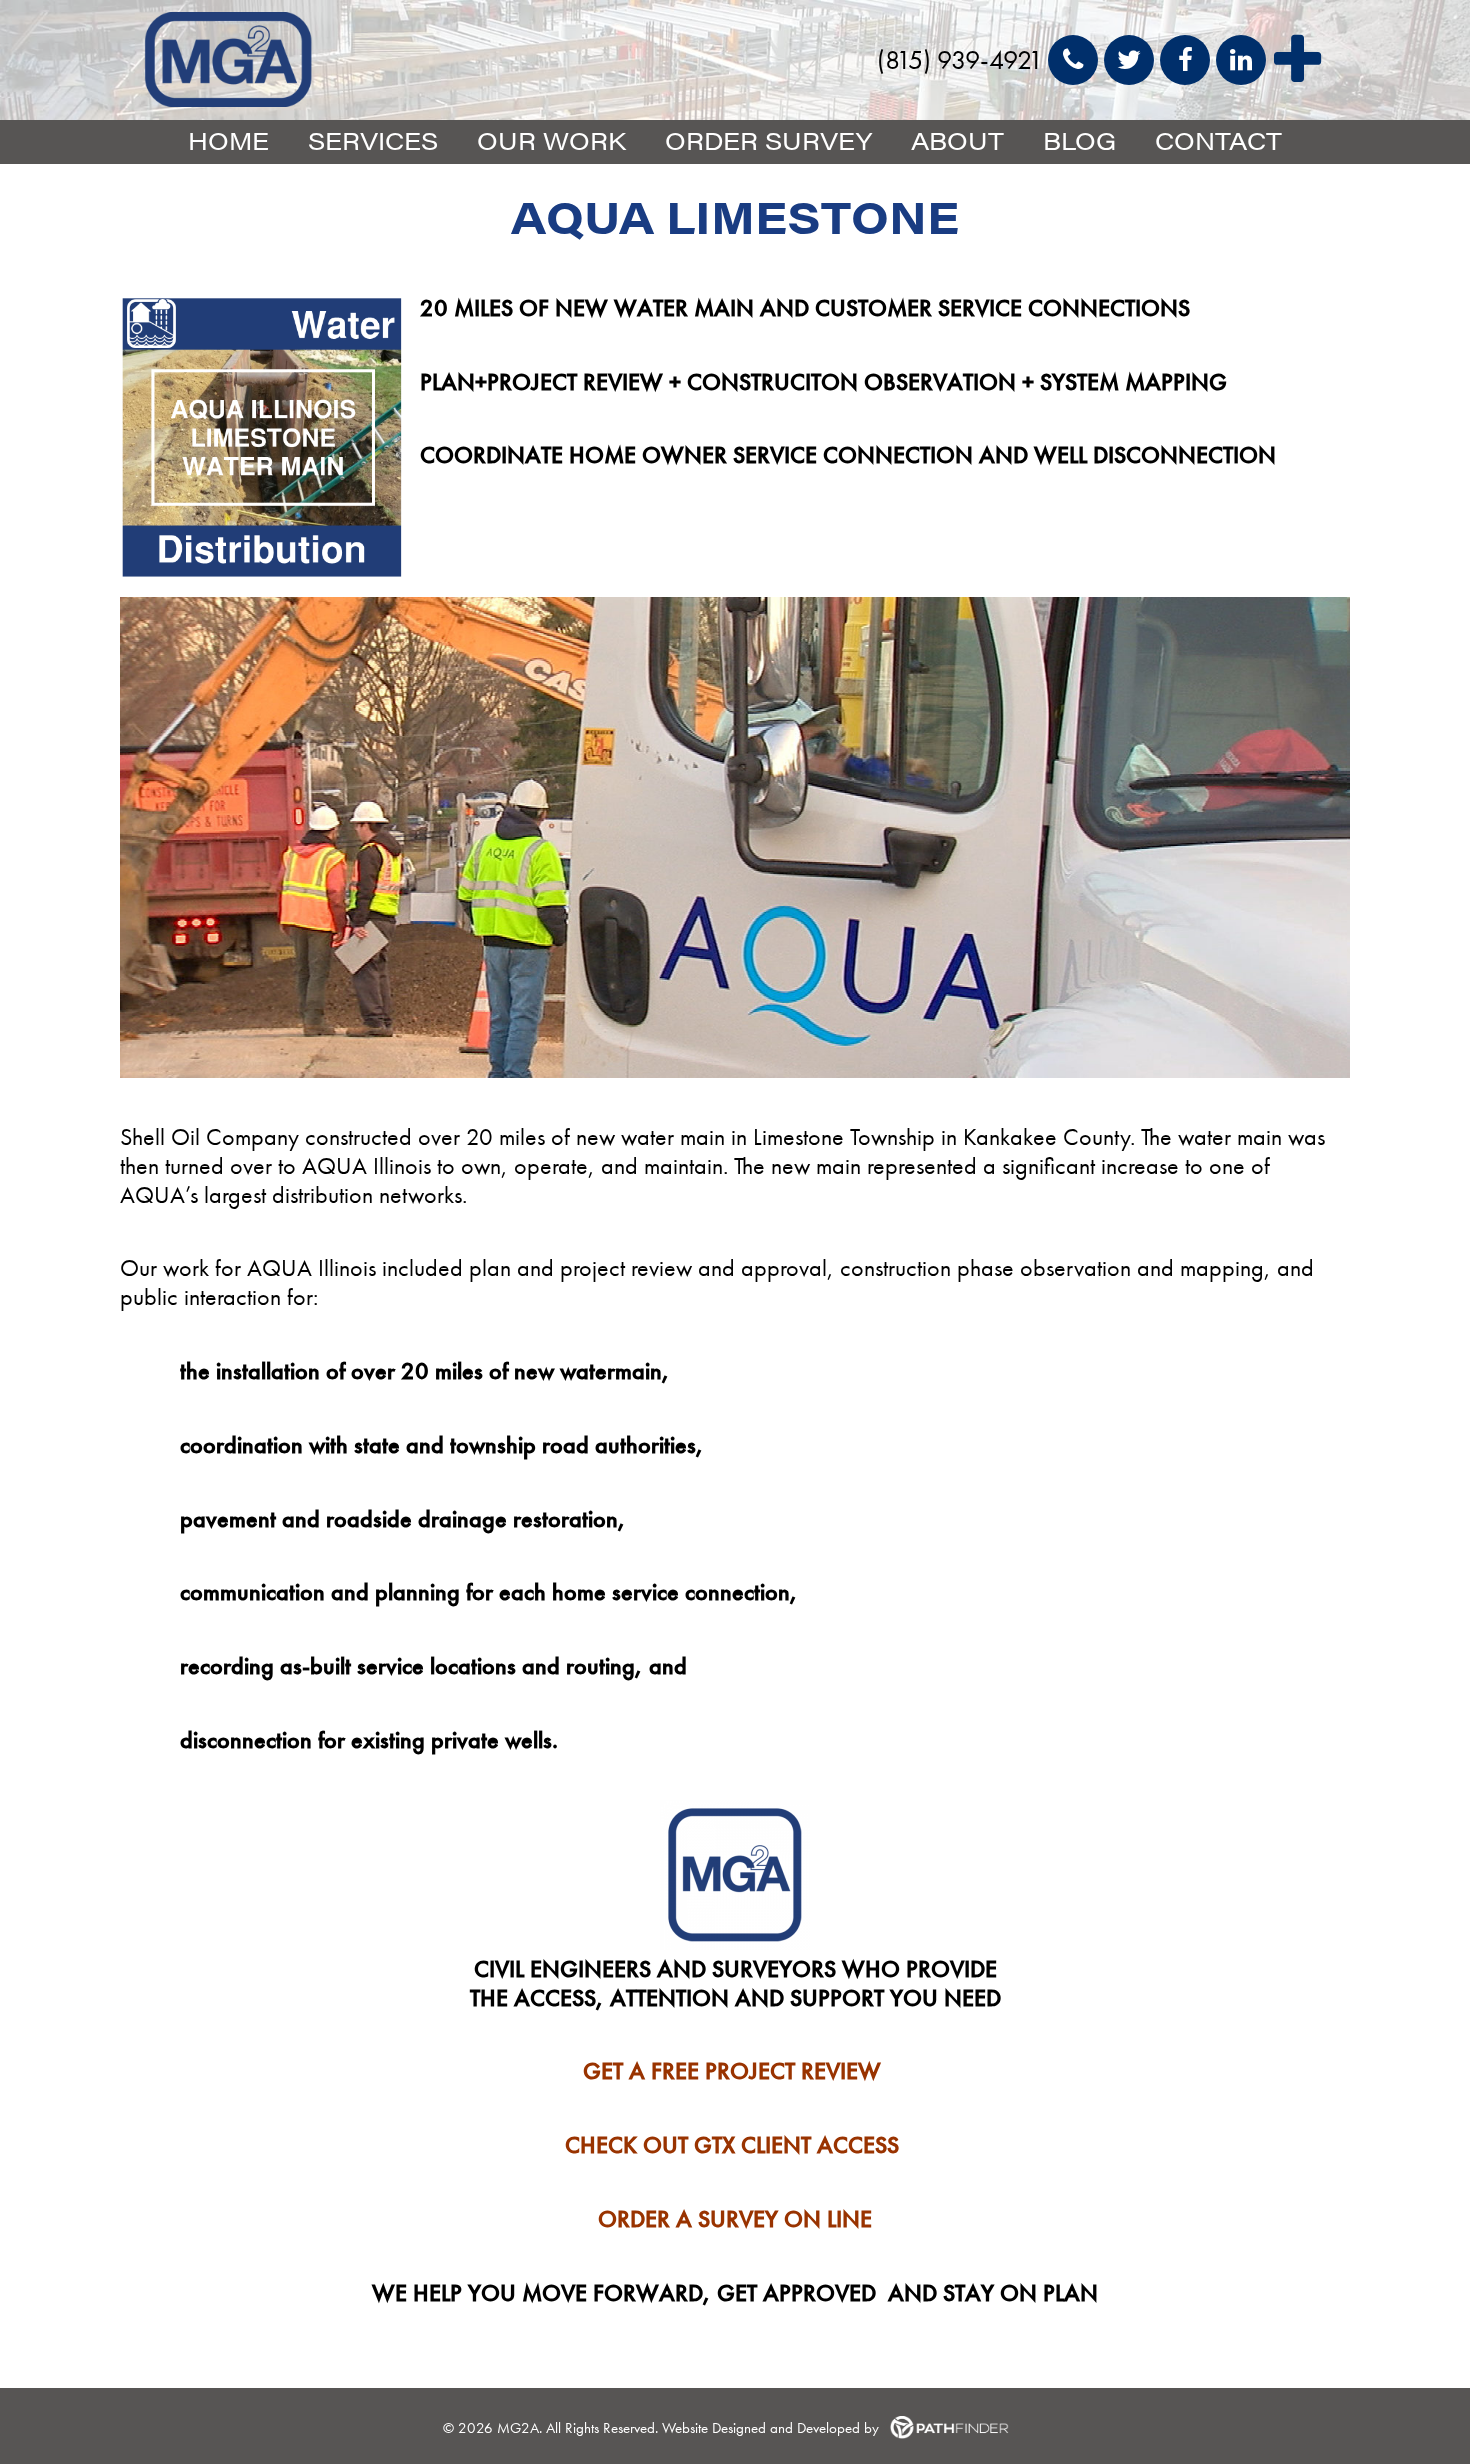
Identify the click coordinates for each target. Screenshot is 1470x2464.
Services (373, 140)
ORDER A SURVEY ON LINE (735, 2218)
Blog (1079, 140)
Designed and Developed (788, 2427)
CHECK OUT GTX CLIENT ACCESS (732, 2144)
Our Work (551, 140)
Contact (1218, 140)
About (957, 140)
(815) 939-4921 (960, 59)
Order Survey (768, 140)
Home (228, 140)
